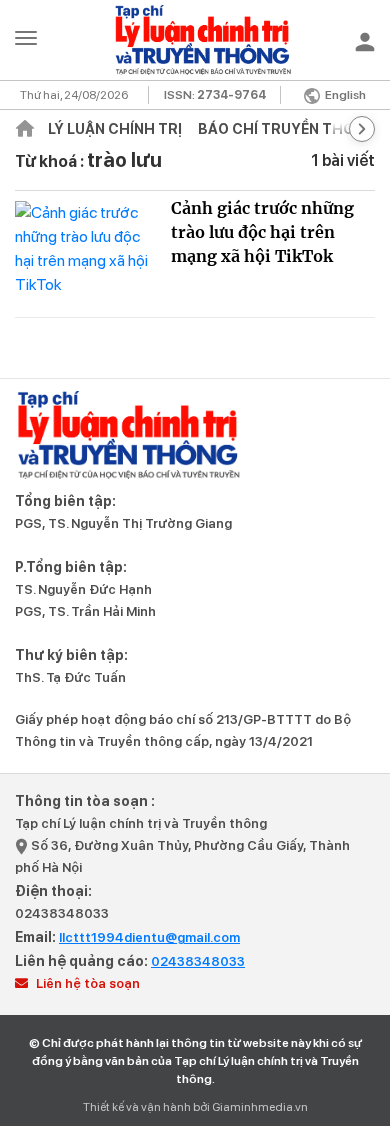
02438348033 (62, 913)
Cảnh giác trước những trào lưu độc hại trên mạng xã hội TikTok (262, 232)
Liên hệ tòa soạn (86, 983)
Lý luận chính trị (115, 129)
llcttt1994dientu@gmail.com (149, 937)
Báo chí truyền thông (286, 129)
